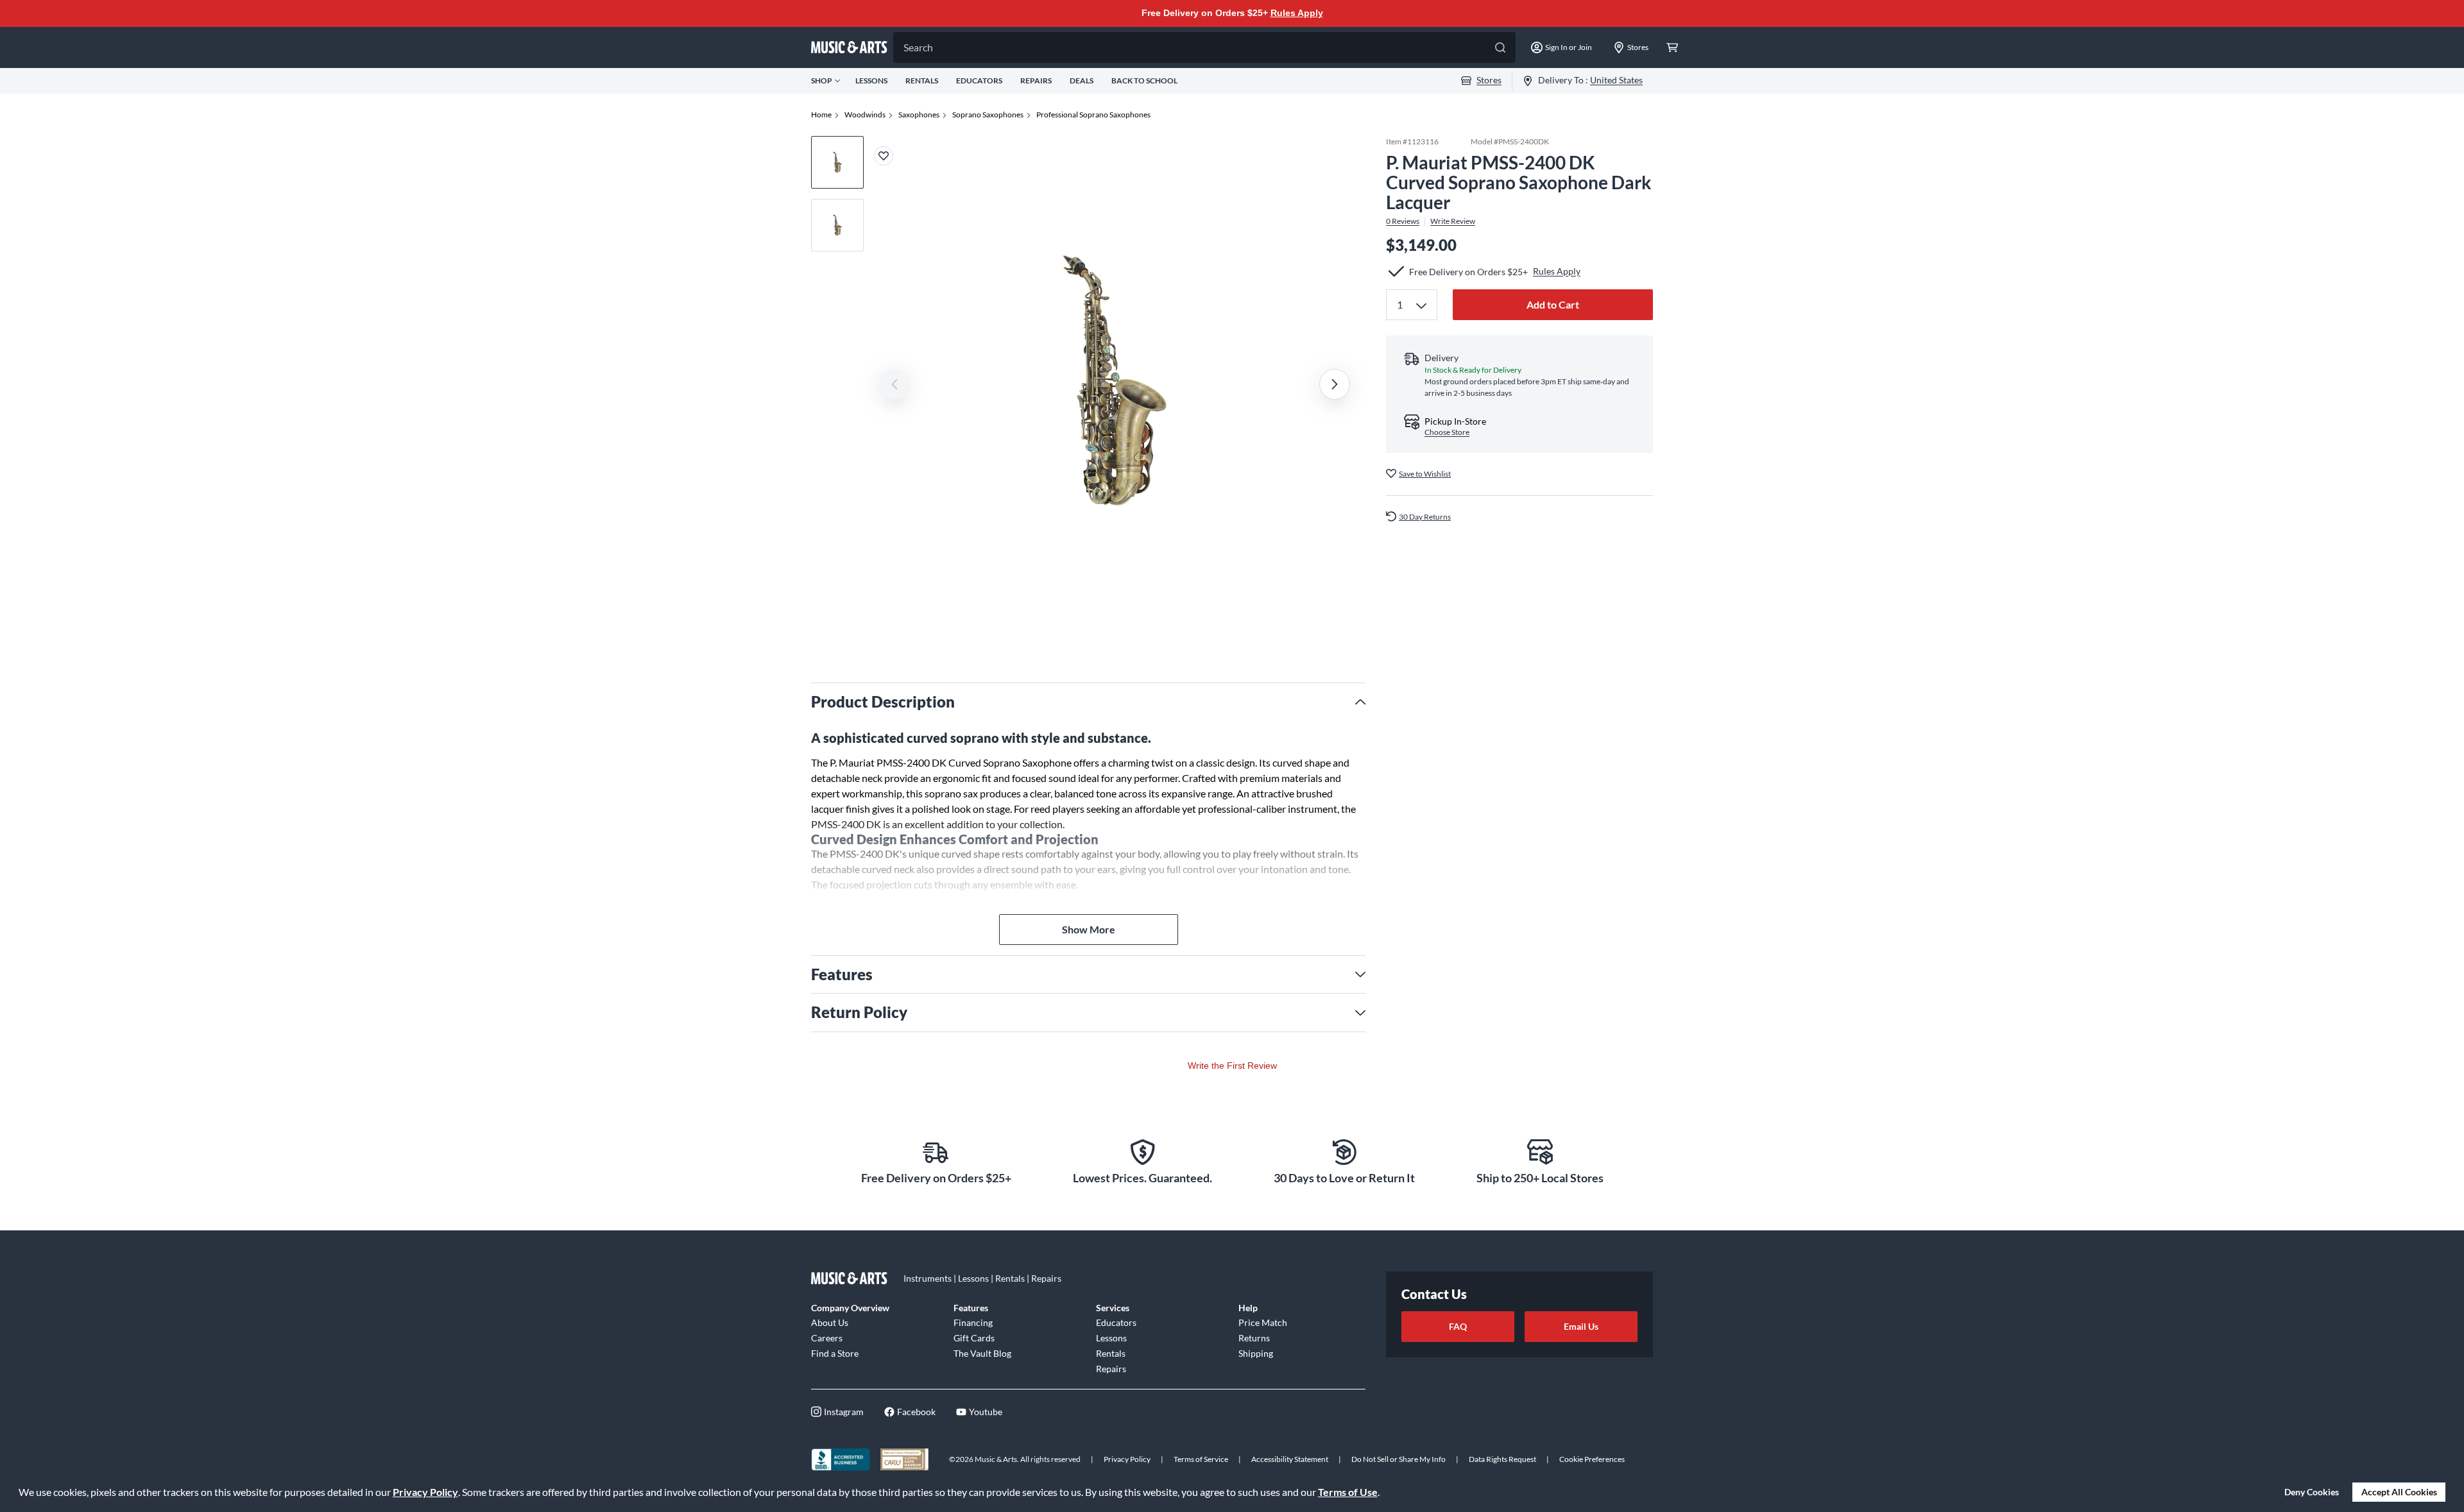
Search (918, 47)
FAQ (1458, 1326)
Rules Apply (1297, 13)
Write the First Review (1232, 1066)
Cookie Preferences (1592, 1459)
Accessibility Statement (1290, 1459)
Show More (1089, 929)
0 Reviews (1403, 221)
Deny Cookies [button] (2312, 1492)
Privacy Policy (425, 1492)
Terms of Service (1201, 1459)
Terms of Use (1348, 1492)
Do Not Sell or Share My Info (1399, 1459)
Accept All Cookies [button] (2399, 1492)
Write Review (1453, 221)
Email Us (1581, 1326)
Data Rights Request (1502, 1459)
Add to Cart (1553, 304)
